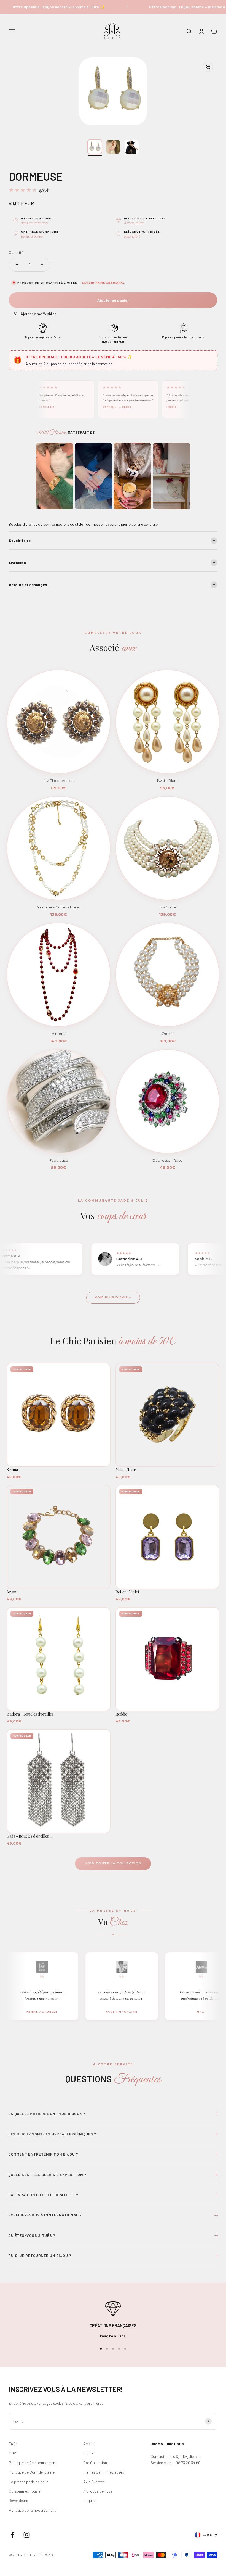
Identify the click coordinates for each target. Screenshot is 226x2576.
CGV (12, 2453)
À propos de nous (98, 2491)
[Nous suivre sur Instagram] (27, 2535)
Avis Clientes (94, 2482)
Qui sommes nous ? (25, 2491)
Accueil (89, 2444)
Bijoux (88, 2453)
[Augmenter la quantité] (42, 265)
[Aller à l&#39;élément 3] (132, 147)
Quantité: (17, 252)
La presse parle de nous (29, 2482)
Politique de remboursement (32, 2510)
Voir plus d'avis (111, 1297)
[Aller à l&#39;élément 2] (113, 147)
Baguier (90, 2500)
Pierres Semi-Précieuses (104, 2472)
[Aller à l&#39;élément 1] (95, 147)
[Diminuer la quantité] (17, 265)
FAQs (13, 2444)
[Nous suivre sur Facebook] (13, 2535)
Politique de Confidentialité (32, 2472)
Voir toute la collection (113, 1863)
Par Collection (95, 2463)
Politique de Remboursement (33, 2463)
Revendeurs (18, 2500)
